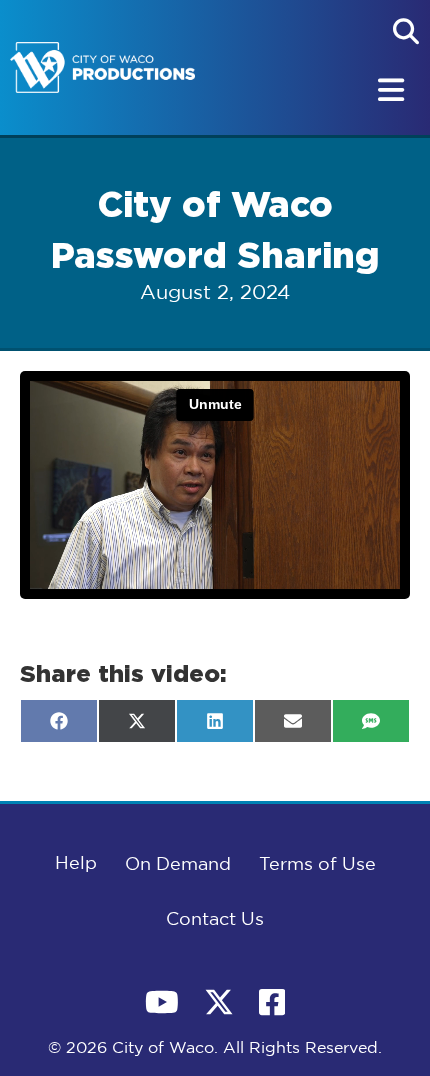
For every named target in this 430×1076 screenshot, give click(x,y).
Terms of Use (317, 865)
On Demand (178, 865)
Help (76, 864)
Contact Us (215, 920)
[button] (406, 31)
